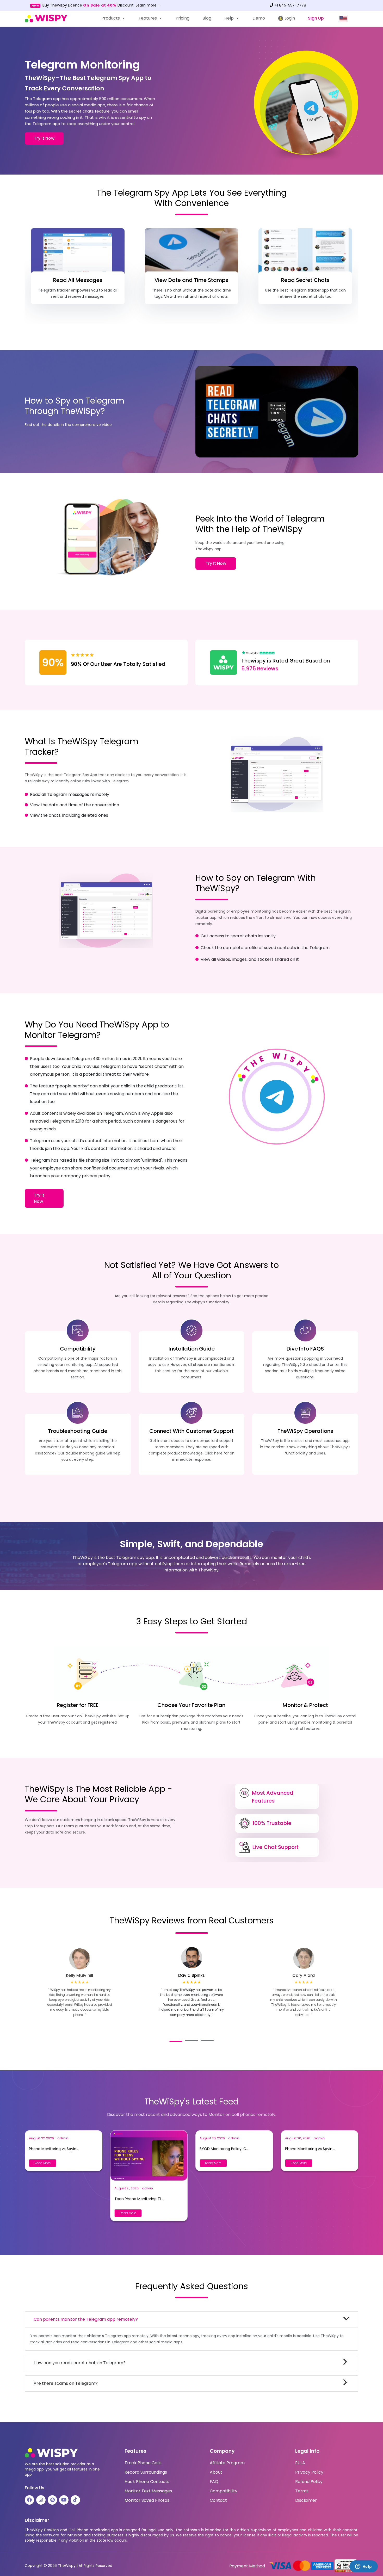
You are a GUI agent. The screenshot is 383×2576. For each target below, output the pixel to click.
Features (148, 18)
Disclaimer (306, 2500)
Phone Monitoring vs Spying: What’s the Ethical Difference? (310, 2149)
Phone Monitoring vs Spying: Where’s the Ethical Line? (54, 2149)
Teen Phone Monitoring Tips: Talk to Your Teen (139, 2199)
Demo (259, 18)
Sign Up (316, 18)
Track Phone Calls (143, 2463)
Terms (302, 2491)
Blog (207, 18)
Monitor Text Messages (148, 2491)
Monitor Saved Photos (147, 2500)
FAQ (214, 2482)
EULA (300, 2463)
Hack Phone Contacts (147, 2482)
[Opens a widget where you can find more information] (363, 2567)
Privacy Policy (309, 2472)
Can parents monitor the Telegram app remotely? (86, 2319)
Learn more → (149, 5)
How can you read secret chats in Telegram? (80, 2363)
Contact (218, 2500)
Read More (43, 2163)
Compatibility (224, 2491)
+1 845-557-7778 (290, 5)
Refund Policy (309, 2482)
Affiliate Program (227, 2463)
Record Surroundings (146, 2472)
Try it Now (44, 138)
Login (289, 18)
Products (111, 18)
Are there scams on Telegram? (66, 2383)
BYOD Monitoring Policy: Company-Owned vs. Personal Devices (225, 2149)
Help (229, 18)
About (216, 2472)
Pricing (183, 18)
